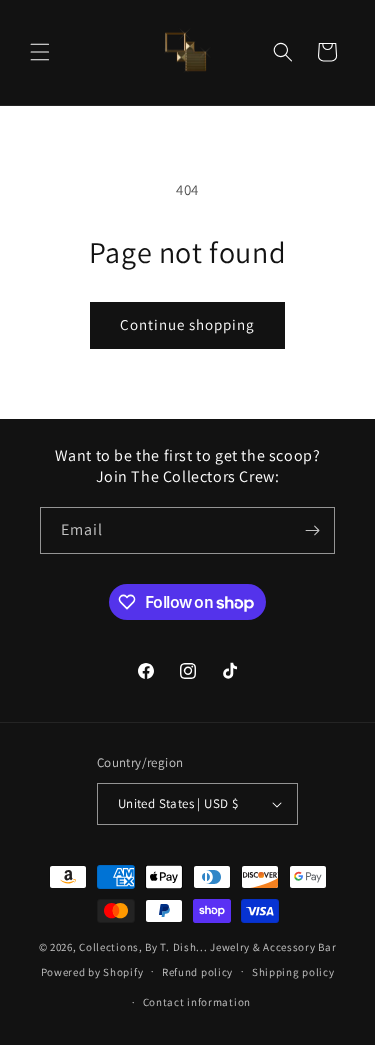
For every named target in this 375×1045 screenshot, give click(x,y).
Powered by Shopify (92, 971)
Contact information (197, 1002)
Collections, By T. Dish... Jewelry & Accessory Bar (207, 947)
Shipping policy (293, 972)
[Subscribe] (312, 530)
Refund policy (197, 972)
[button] (40, 52)
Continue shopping (187, 324)
